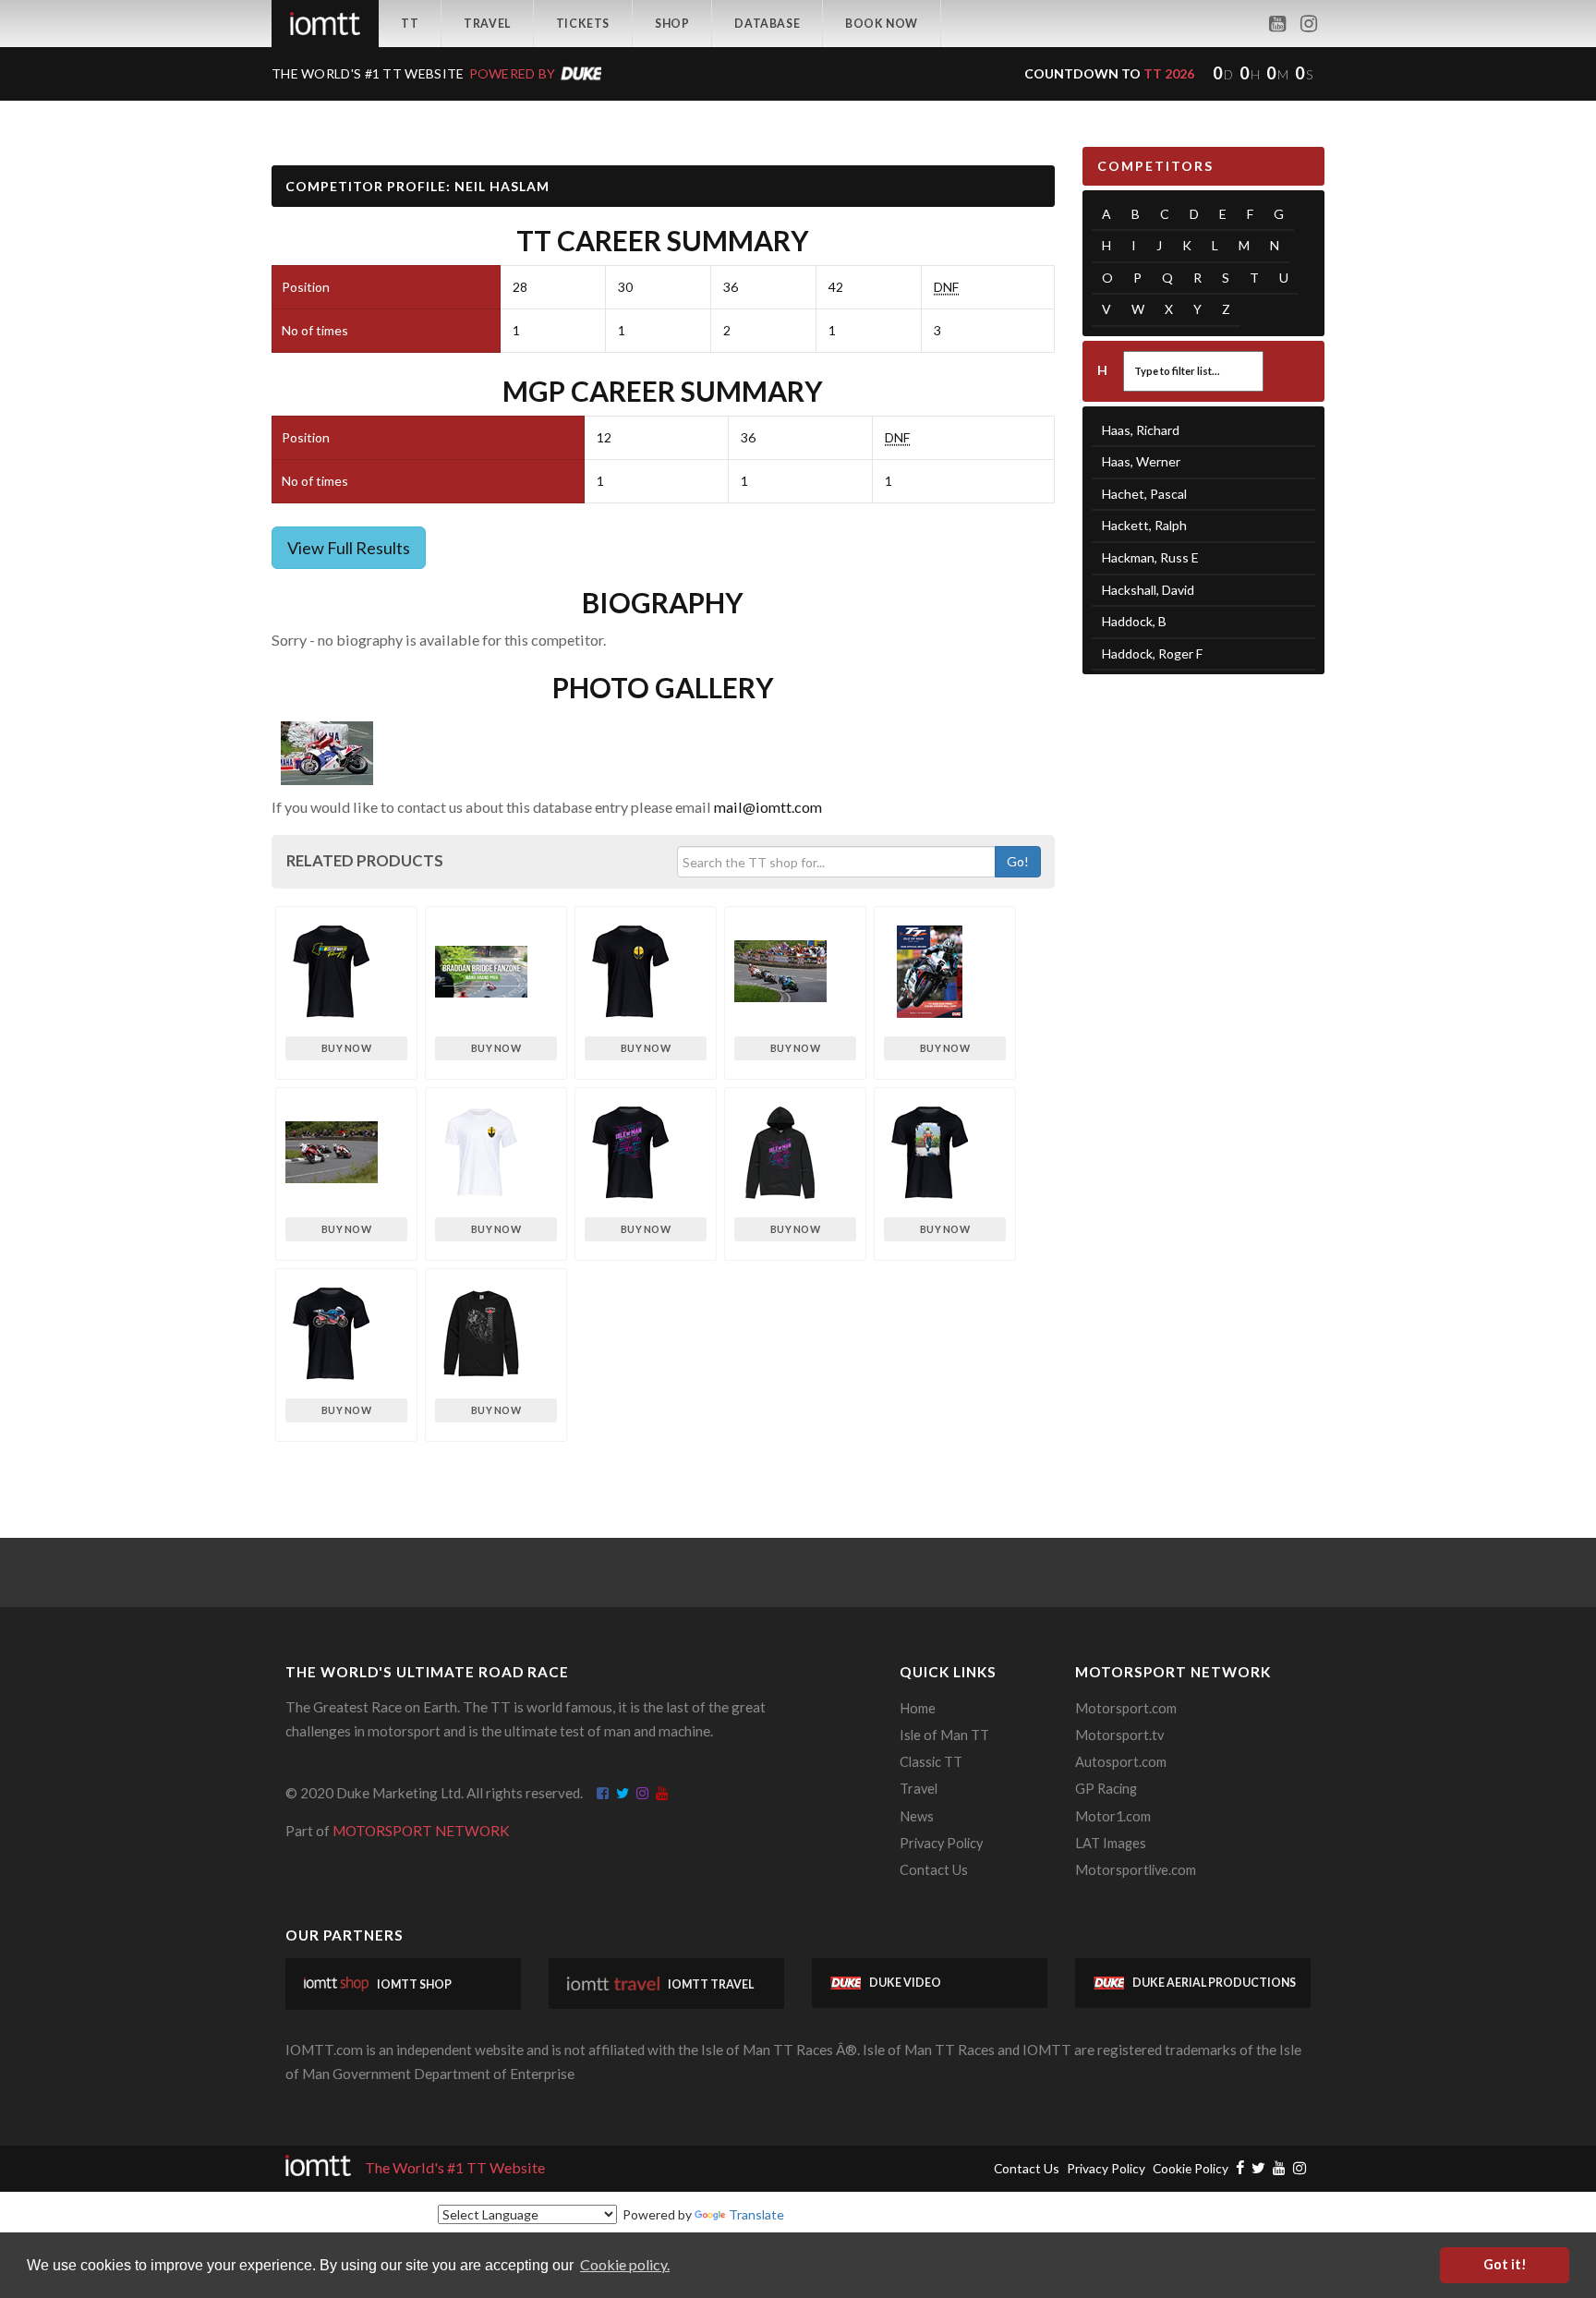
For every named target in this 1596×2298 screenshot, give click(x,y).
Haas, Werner (1141, 461)
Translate (756, 2214)
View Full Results (349, 548)
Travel (487, 24)
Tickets (583, 24)
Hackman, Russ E (1150, 557)
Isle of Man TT (944, 1735)
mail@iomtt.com (768, 807)
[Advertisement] (1204, 974)
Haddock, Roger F (1152, 653)
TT (410, 24)
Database (767, 24)
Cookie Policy (1191, 2168)
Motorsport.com (1126, 1708)
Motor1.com (1113, 1816)
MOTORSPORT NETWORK (421, 1831)
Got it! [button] (1505, 2264)
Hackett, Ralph (1144, 525)
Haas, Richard (1141, 430)
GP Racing (1106, 1789)
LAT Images (1111, 1843)
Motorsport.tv (1119, 1735)
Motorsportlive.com (1136, 1870)
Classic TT (931, 1762)
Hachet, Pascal (1144, 494)
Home (918, 1708)
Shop (672, 24)
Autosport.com (1121, 1762)
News (917, 1816)
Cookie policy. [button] (625, 2264)
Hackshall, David (1148, 590)
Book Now (882, 24)
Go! (1018, 861)
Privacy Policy (941, 1843)
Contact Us (934, 1870)
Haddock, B (1134, 621)
